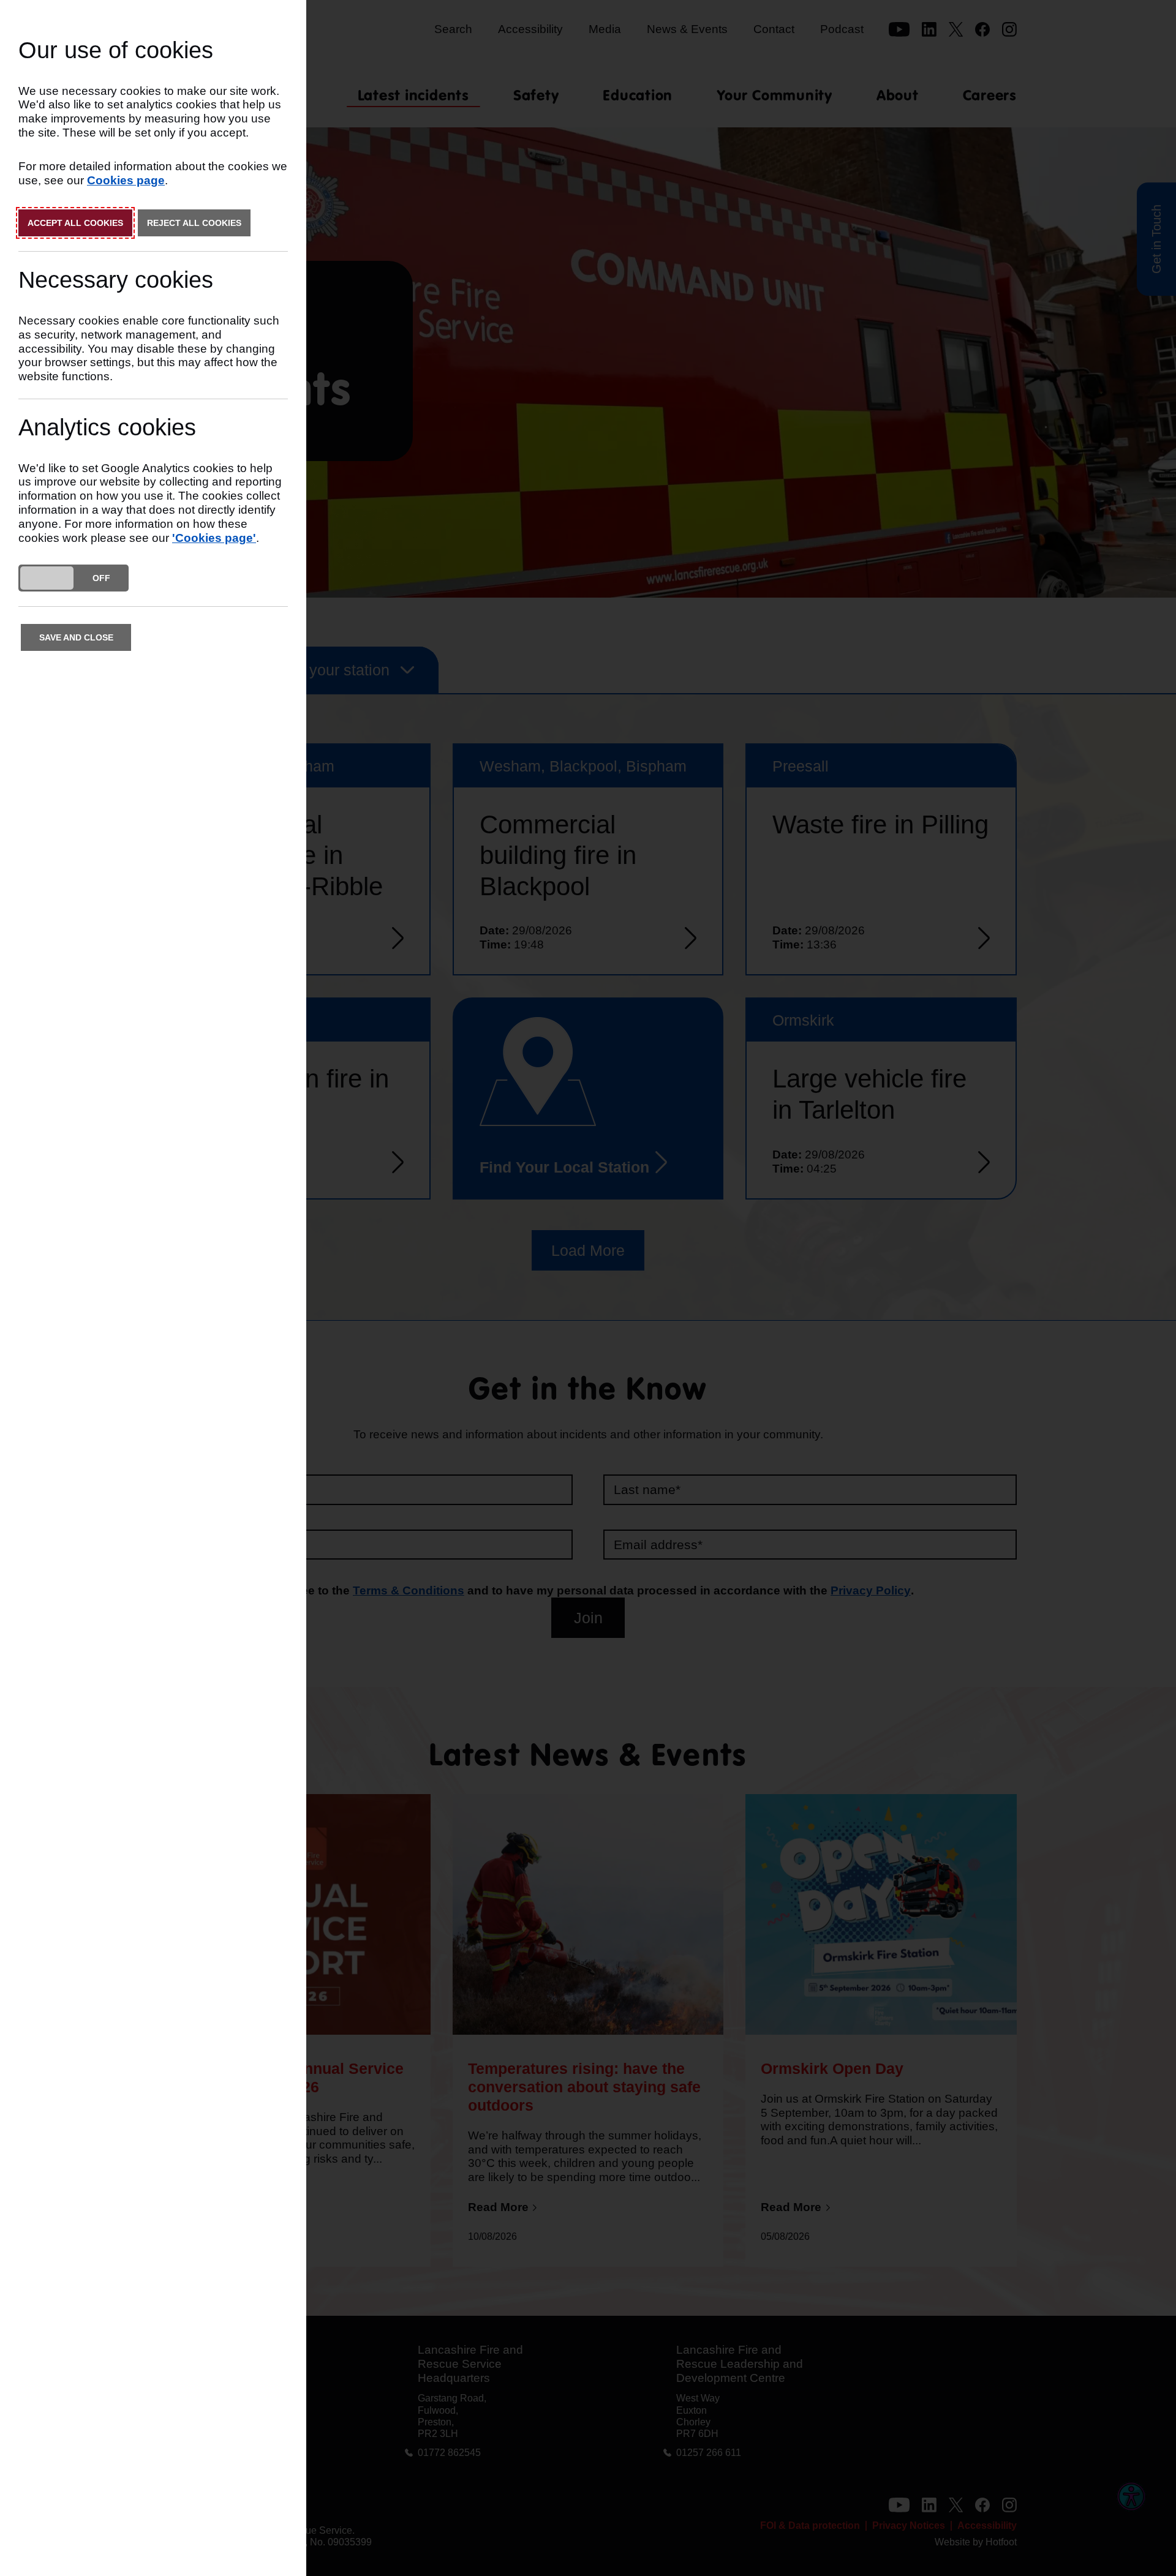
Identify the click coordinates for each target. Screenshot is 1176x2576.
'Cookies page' (214, 538)
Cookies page (126, 180)
